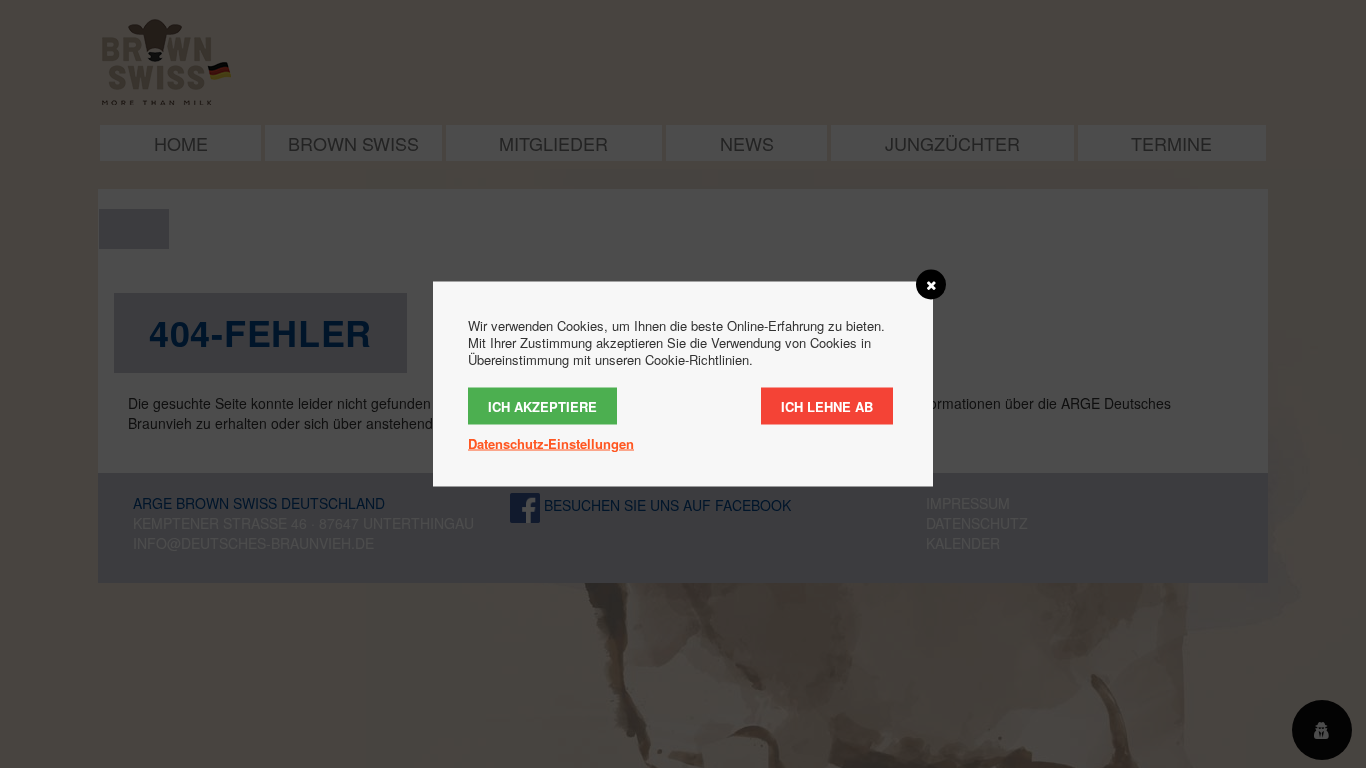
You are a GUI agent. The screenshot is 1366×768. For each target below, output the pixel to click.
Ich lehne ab (827, 406)
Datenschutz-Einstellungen (551, 443)
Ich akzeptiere (542, 406)
